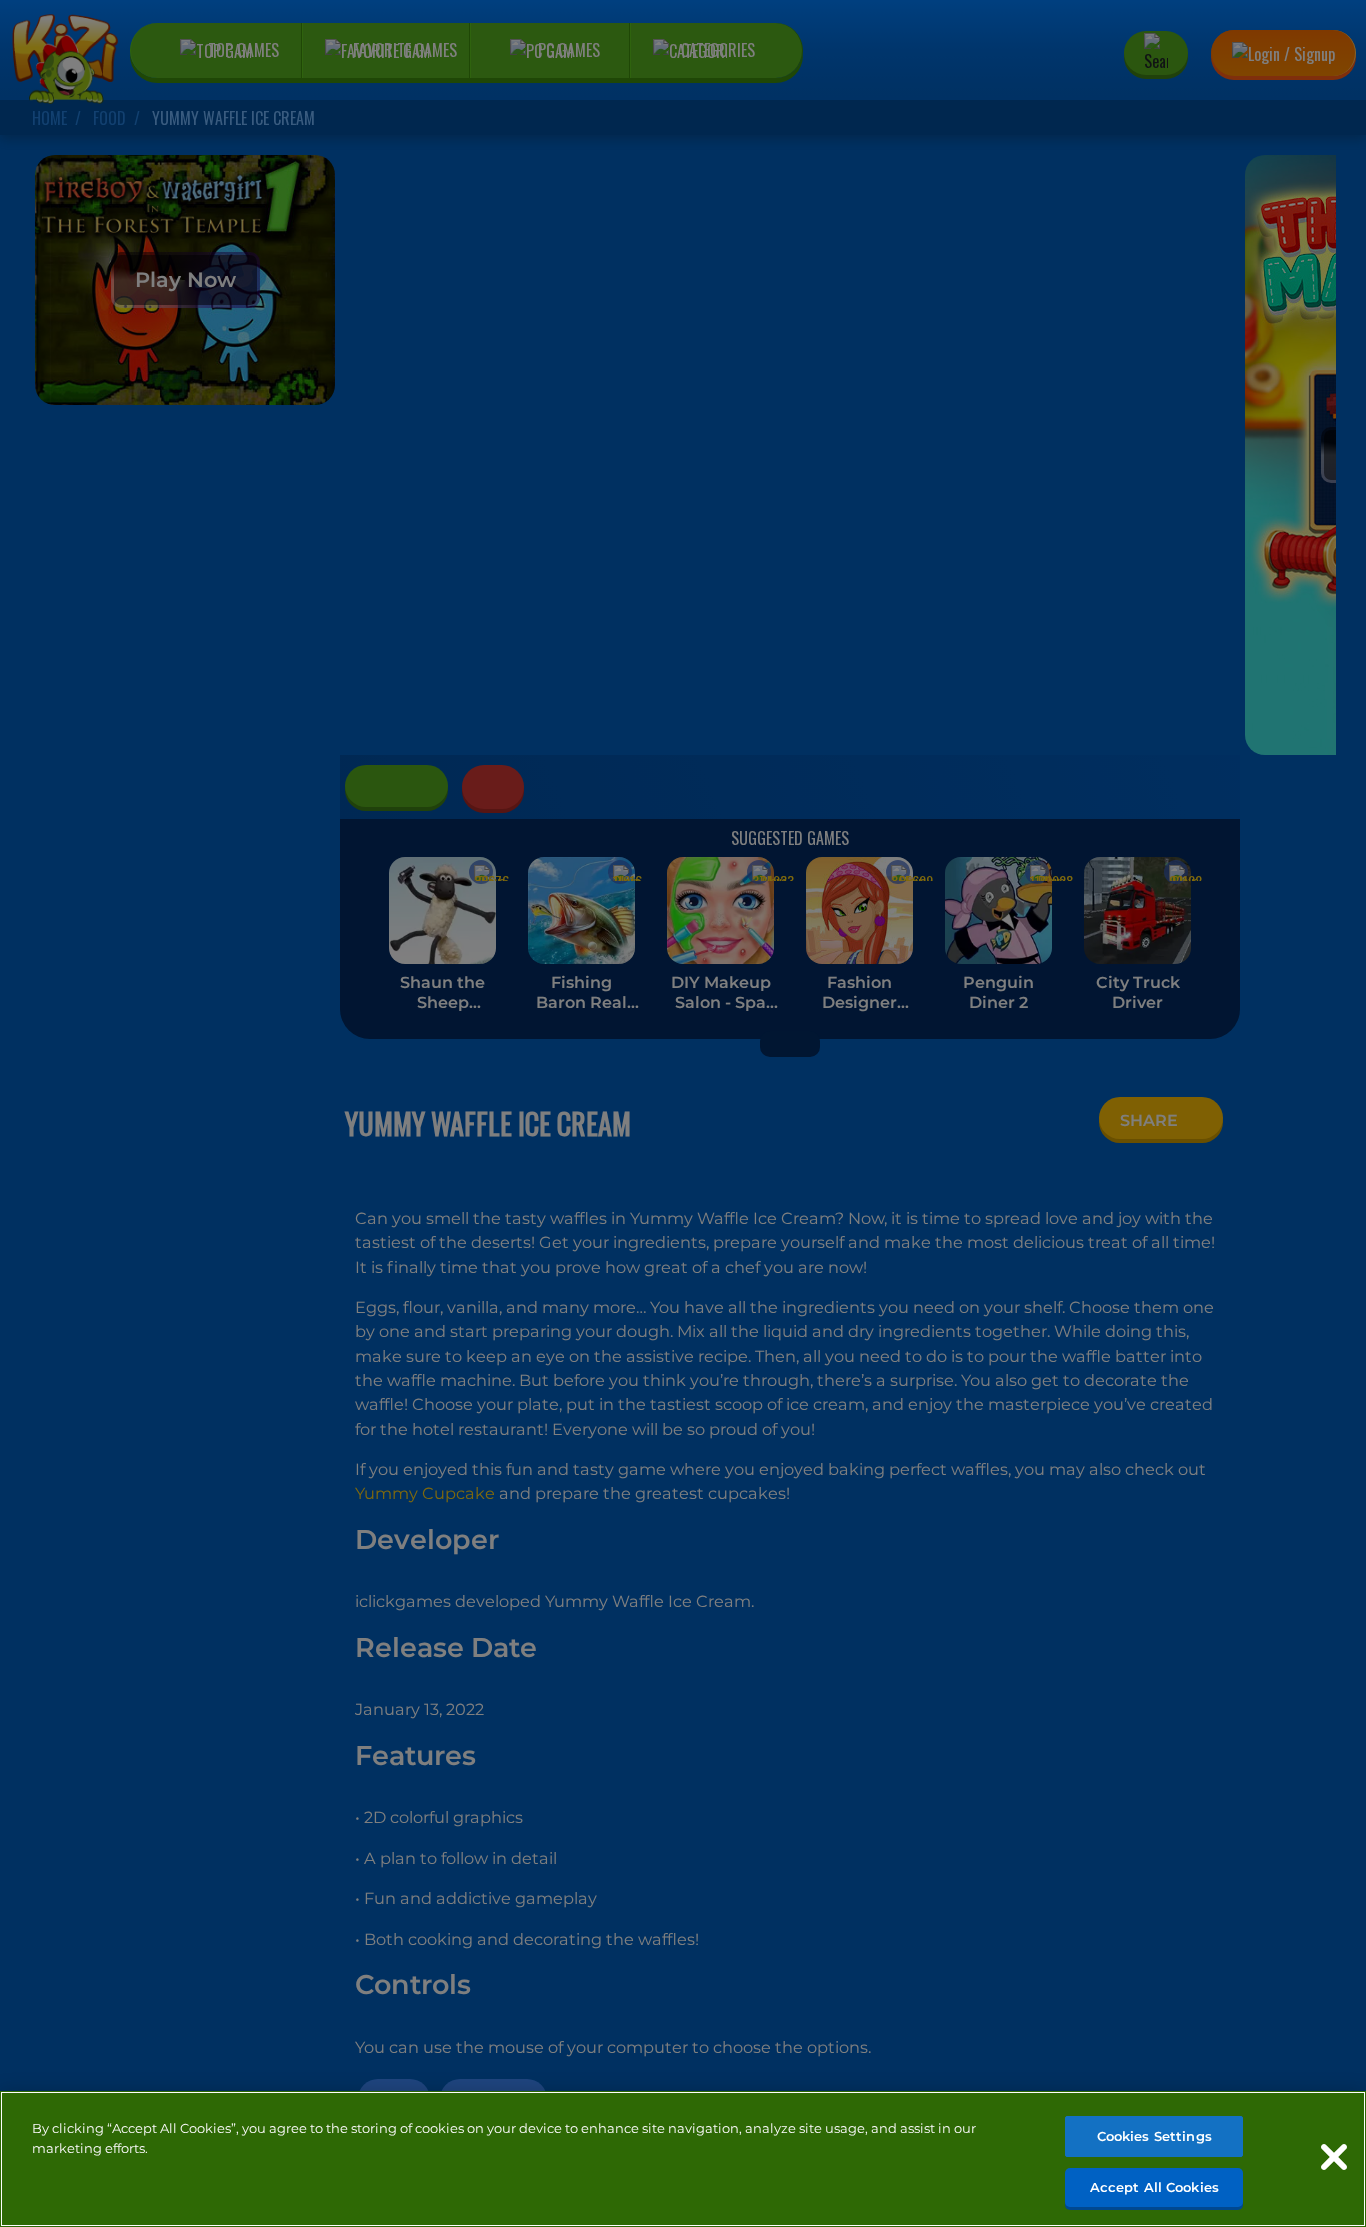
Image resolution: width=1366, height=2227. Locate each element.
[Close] (1334, 2157)
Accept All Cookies (1154, 2186)
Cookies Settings (1154, 2136)
